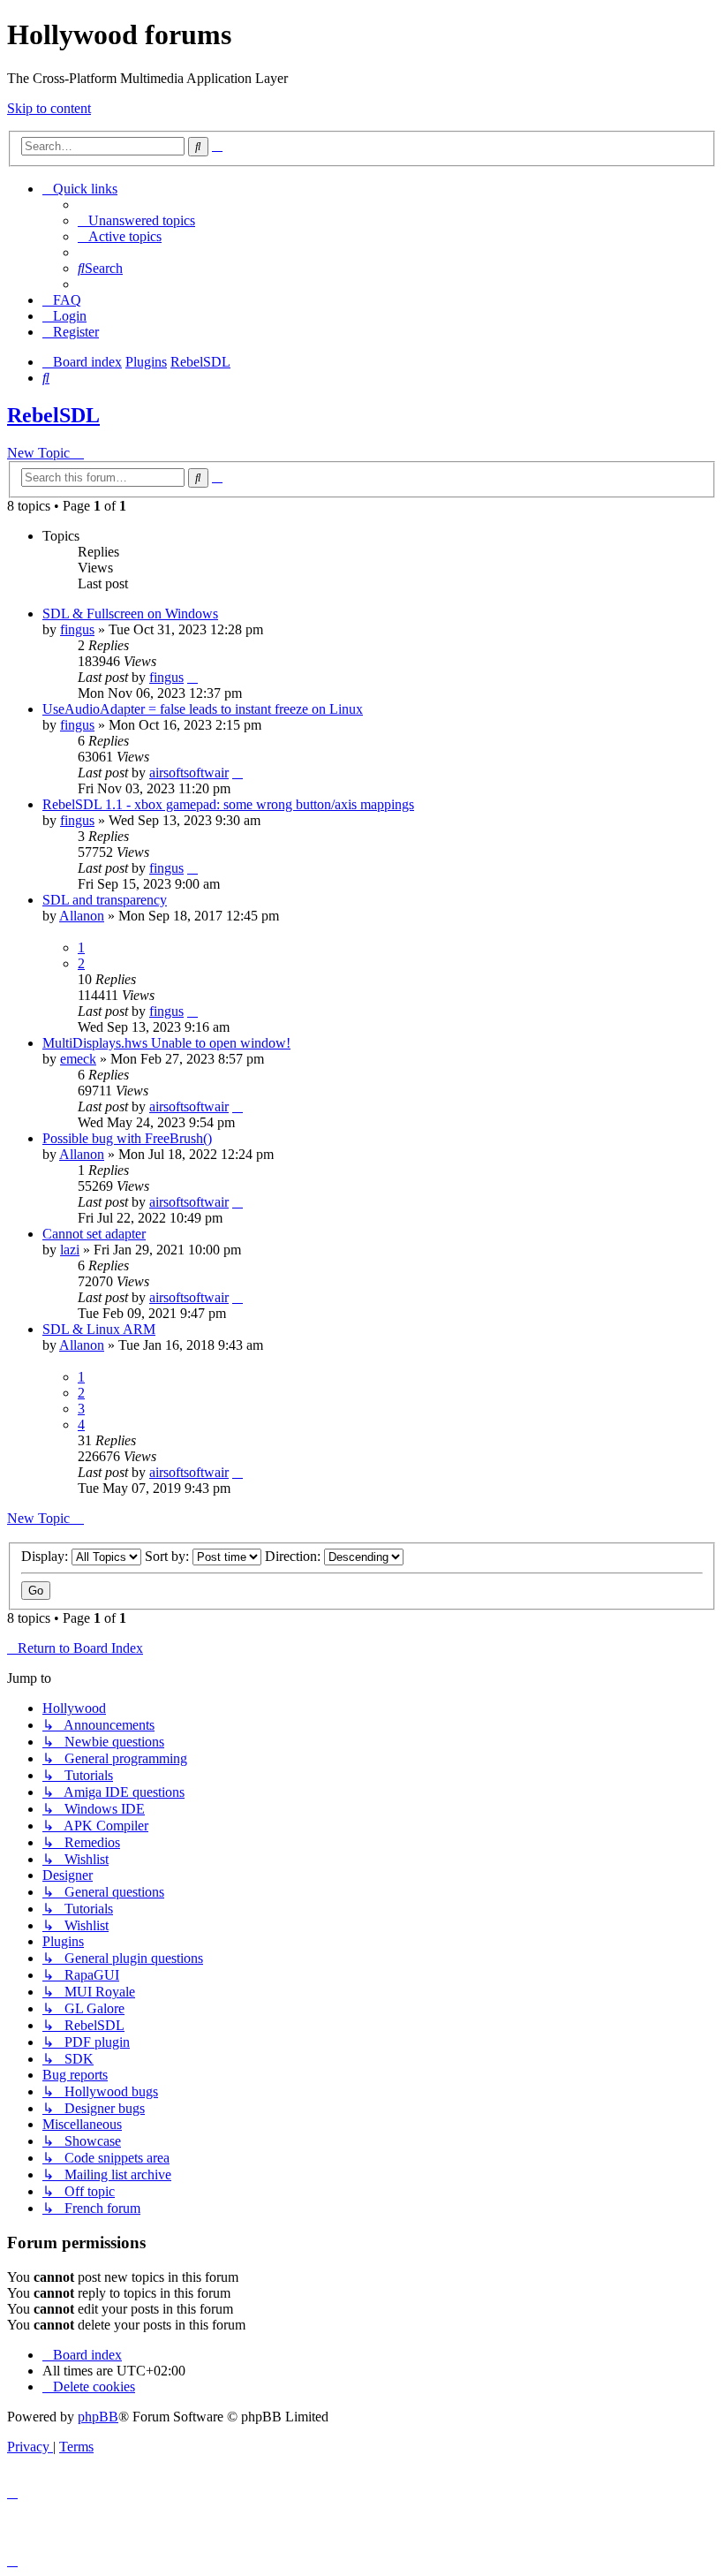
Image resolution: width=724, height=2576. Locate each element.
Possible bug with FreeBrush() (127, 1138)
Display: (46, 1556)
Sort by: (169, 1556)
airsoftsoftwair (189, 773)
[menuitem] (136, 220)
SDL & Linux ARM (99, 1329)
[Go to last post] (192, 677)
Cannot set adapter (94, 1234)
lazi (70, 1250)
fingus (77, 629)
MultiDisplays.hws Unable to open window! (166, 1043)
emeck (78, 1059)
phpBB (98, 2417)
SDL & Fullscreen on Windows (130, 614)
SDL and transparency (105, 900)
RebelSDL (53, 415)
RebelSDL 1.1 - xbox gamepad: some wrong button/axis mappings (228, 804)
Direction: (294, 1556)
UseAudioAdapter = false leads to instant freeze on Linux (203, 709)
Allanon (82, 916)
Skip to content (49, 108)
